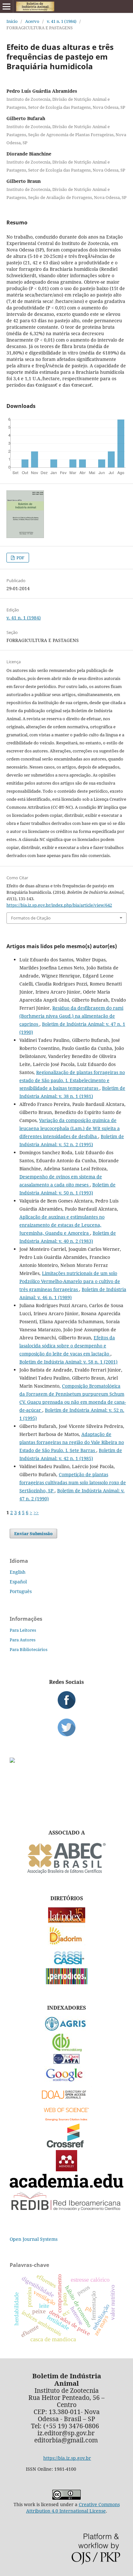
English (18, 1572)
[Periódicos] (67, 1982)
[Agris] (67, 2029)
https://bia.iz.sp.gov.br (67, 2458)
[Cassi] (67, 1964)
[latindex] (67, 1921)
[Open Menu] (6, 6)
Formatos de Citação (31, 918)
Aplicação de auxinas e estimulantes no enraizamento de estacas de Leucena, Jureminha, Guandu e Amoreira (62, 1225)
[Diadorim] (66, 1944)
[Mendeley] (66, 2170)
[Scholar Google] (67, 2082)
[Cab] (66, 2050)
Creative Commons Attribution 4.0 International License (73, 2508)
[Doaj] (66, 2100)
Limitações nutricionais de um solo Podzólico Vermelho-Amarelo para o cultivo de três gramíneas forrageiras (70, 1281)
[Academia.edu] (66, 2186)
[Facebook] (66, 1700)
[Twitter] (66, 1727)
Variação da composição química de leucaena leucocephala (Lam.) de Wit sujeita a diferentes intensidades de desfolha (70, 1128)
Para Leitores (23, 1630)
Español (18, 1582)
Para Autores (23, 1640)
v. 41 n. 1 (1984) (62, 21)
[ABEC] (66, 1873)
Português (21, 1591)
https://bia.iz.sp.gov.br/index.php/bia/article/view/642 (59, 905)
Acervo (32, 21)
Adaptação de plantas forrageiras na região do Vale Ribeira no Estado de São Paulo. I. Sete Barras (72, 1442)
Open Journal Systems (34, 2239)
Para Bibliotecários (29, 1649)
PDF (20, 558)
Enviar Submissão (33, 1533)
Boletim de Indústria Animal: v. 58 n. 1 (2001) (68, 1362)
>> (36, 1512)
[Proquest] (66, 2062)
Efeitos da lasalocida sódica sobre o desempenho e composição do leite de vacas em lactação (67, 1346)
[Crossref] (66, 2146)
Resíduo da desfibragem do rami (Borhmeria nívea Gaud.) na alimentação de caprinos (71, 1016)
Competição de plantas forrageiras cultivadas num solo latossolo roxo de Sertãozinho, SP (73, 1482)
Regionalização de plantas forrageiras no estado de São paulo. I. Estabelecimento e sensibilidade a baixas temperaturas (72, 1080)
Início (12, 21)
